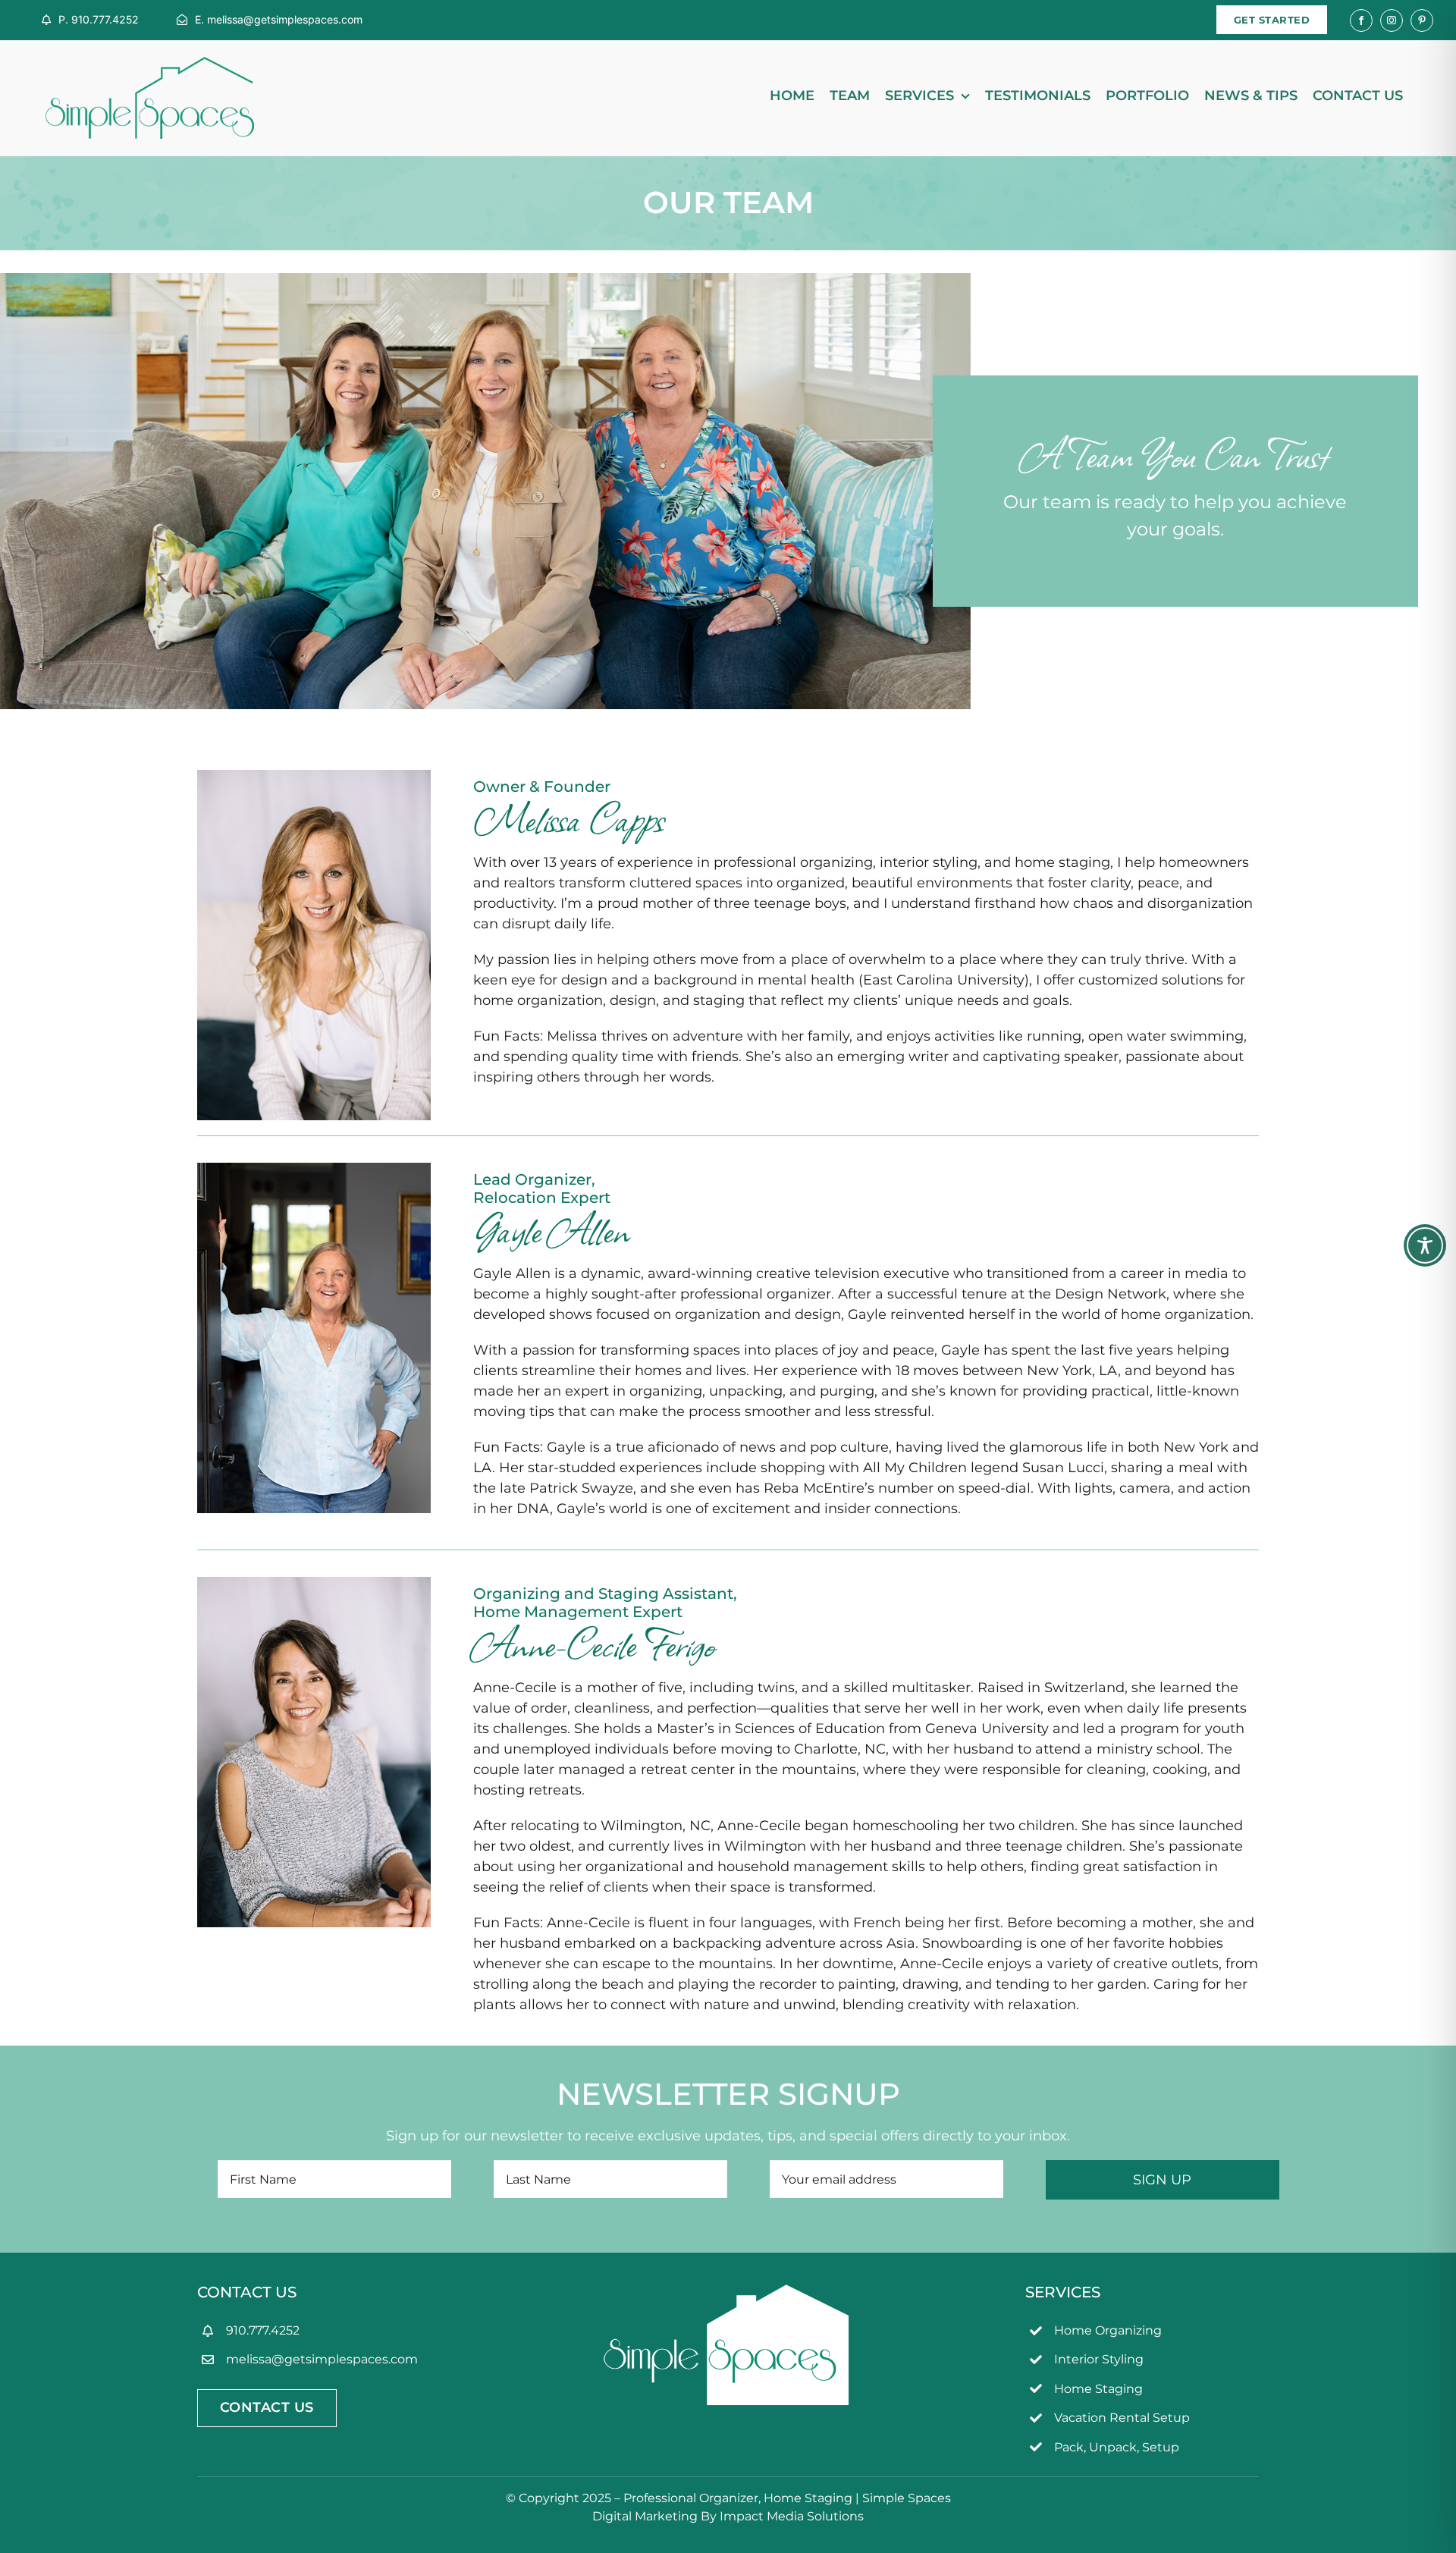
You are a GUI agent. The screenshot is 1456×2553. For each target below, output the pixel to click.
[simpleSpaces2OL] (150, 64)
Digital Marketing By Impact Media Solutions (728, 2516)
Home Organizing (1108, 2330)
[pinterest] (1422, 20)
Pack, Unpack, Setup (1117, 2447)
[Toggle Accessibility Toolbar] (1425, 1245)
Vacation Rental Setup (1122, 2418)
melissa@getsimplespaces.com (322, 2359)
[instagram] (1392, 20)
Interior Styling (1099, 2359)
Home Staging (1098, 2389)
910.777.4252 (263, 2330)
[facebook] (1361, 20)
